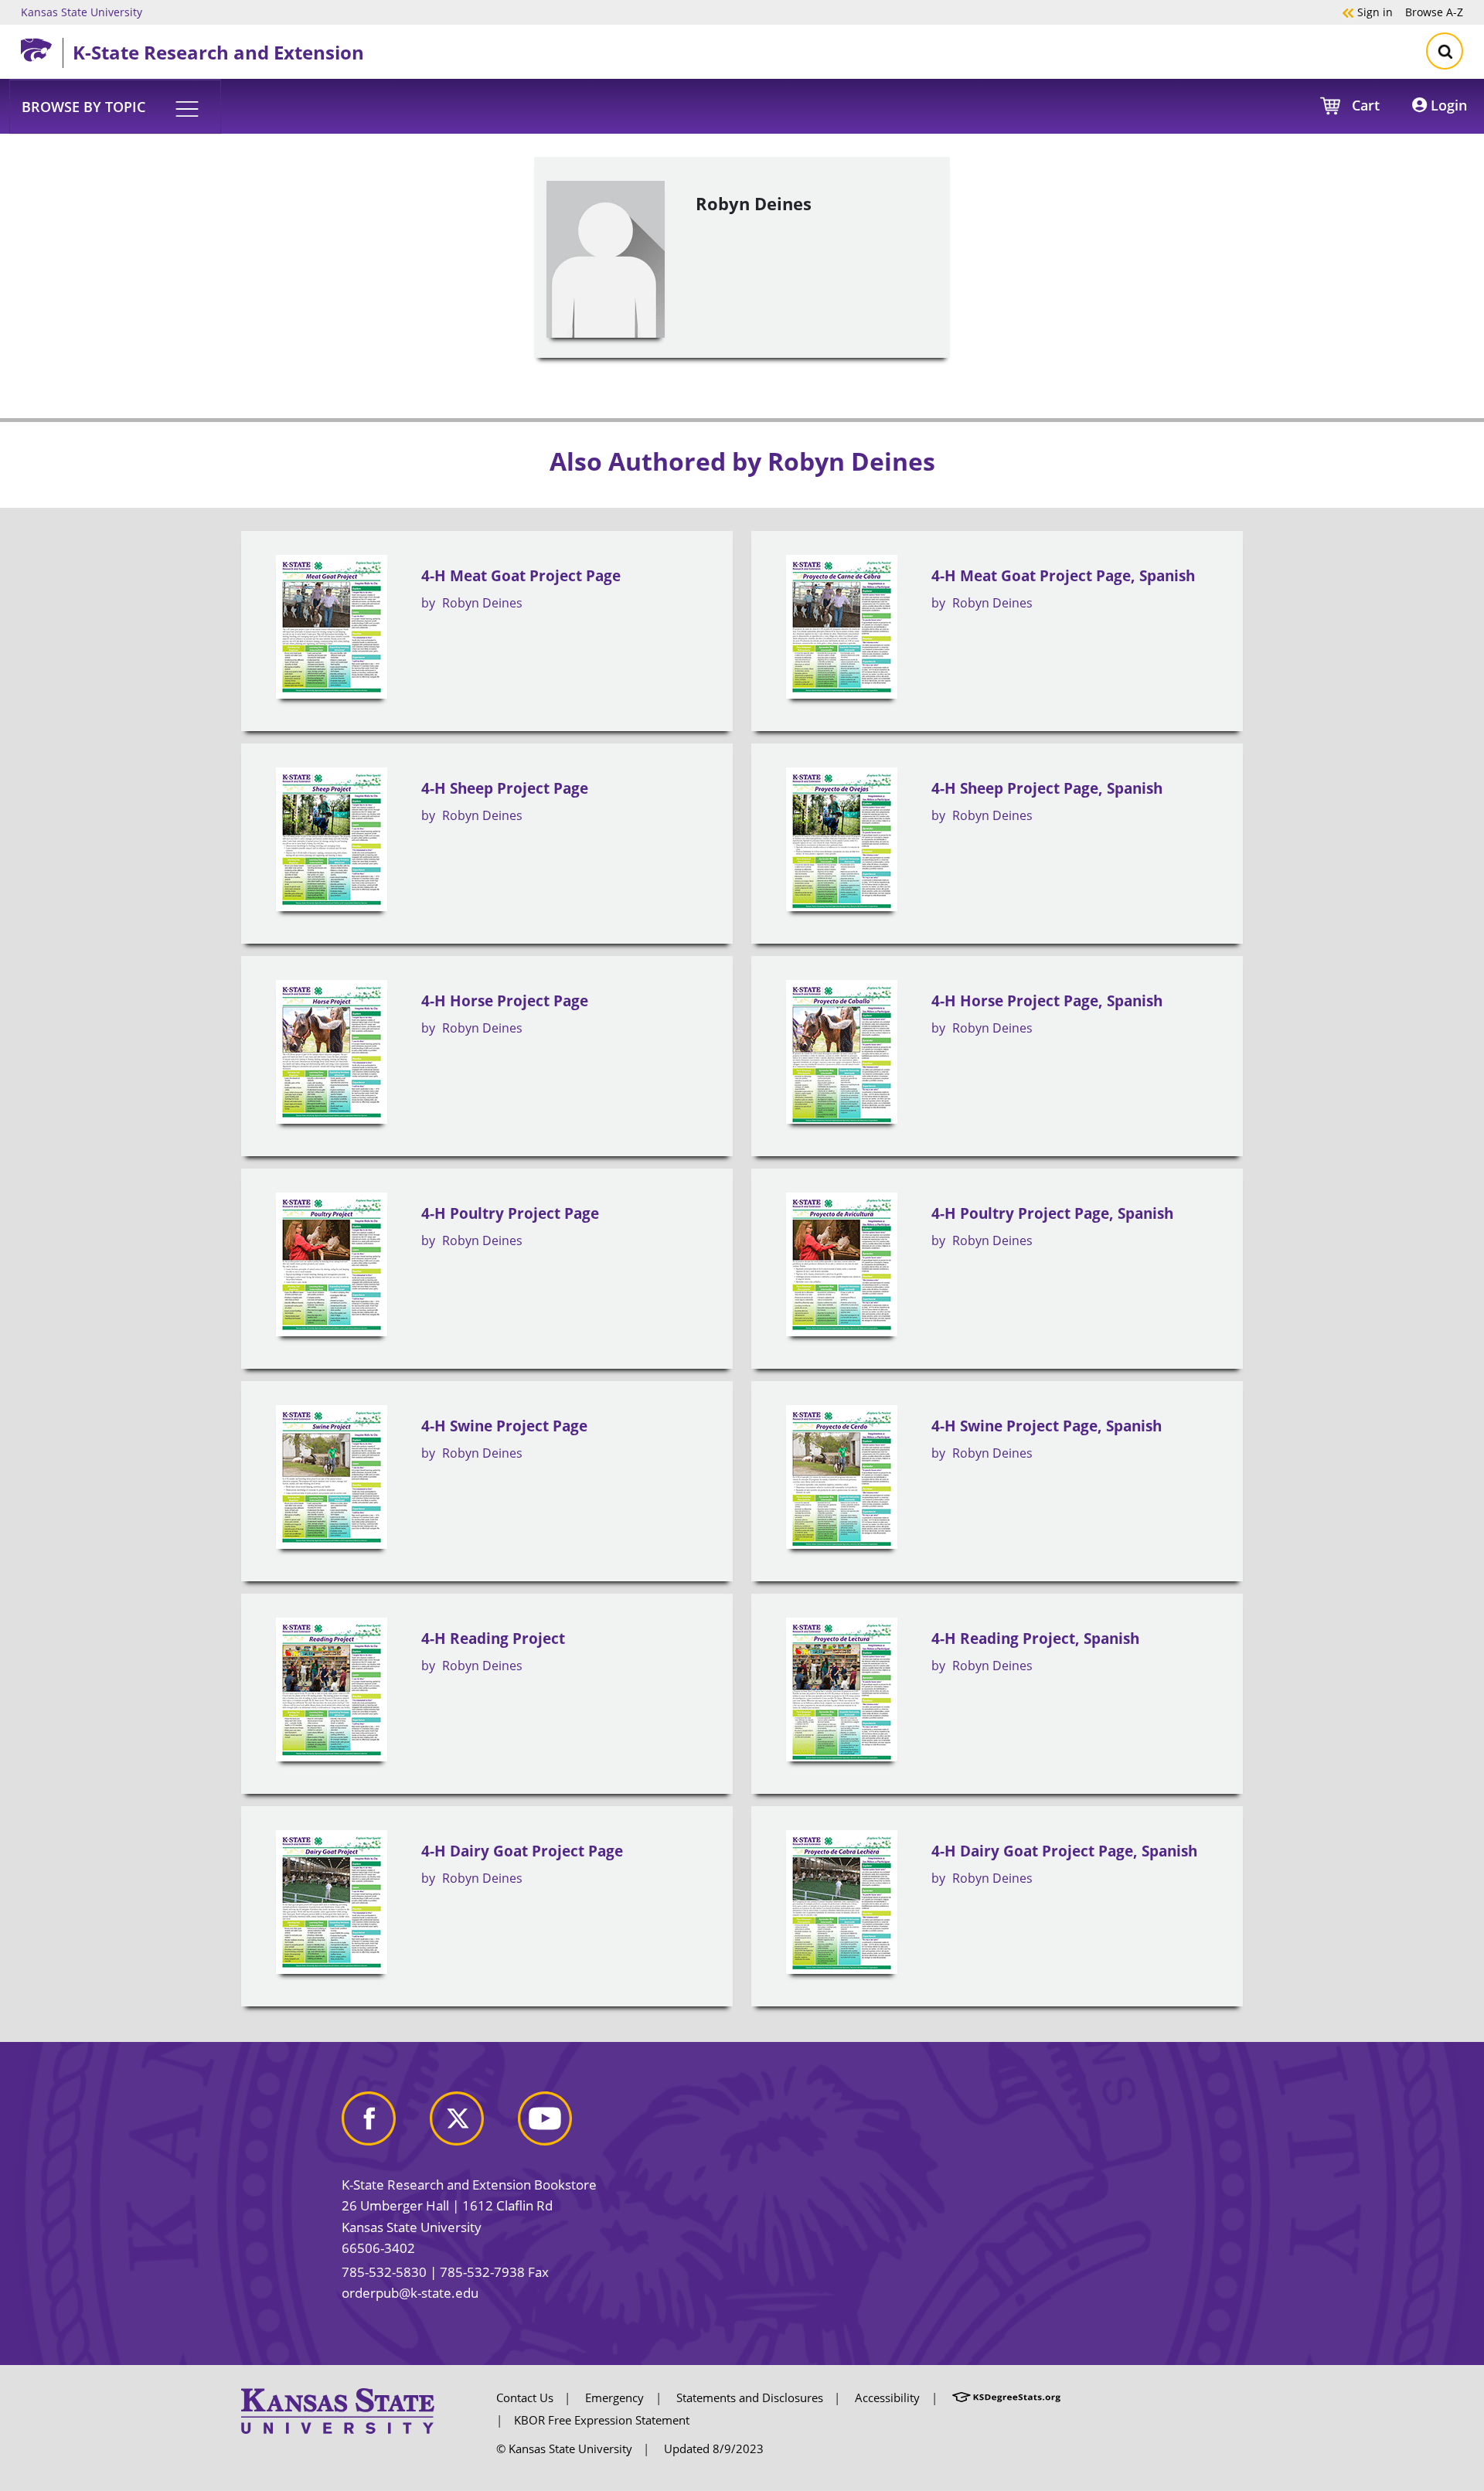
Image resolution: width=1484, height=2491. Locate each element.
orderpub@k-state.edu (410, 2293)
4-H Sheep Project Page (505, 788)
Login (1447, 105)
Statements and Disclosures (750, 2397)
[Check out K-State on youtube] (560, 2124)
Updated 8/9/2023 (714, 2448)
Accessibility (887, 2397)
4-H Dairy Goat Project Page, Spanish (1064, 1851)
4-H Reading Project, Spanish (1035, 1639)
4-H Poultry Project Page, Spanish (1052, 1213)
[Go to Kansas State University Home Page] (338, 2410)
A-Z (1434, 12)
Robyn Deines (482, 603)
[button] (115, 106)
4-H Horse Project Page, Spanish (1047, 1001)
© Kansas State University (564, 2448)
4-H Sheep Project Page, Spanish (1047, 788)
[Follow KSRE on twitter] (472, 2124)
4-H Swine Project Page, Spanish (1047, 1426)
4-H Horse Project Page (505, 1001)
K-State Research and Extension (218, 52)
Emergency (614, 2397)
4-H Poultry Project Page (510, 1213)
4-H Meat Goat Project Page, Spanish (1063, 576)
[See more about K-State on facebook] (384, 2124)
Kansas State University (82, 12)
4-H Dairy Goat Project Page (522, 1851)
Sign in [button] (1367, 12)
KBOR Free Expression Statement (602, 2420)
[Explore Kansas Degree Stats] (1006, 2397)
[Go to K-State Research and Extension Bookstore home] (42, 47)
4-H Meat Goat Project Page (521, 576)
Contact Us (525, 2397)
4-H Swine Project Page (504, 1426)
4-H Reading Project (493, 1639)
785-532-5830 (384, 2272)
